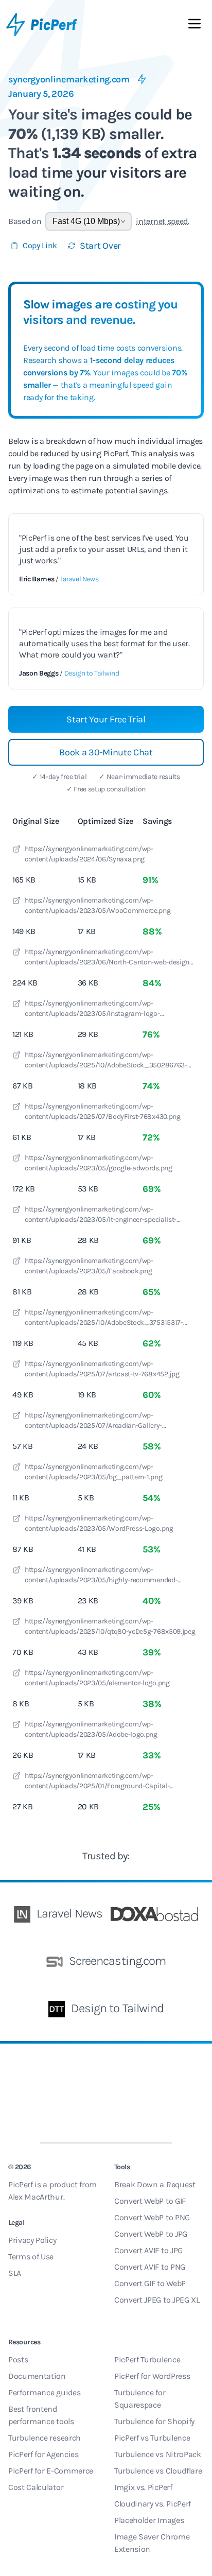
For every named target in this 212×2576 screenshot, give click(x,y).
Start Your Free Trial (106, 719)
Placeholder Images (149, 2520)
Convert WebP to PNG (152, 2217)
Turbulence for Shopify (154, 2421)
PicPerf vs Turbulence (152, 2438)
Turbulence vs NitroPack (158, 2454)
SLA (15, 2273)
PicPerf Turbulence (147, 2359)
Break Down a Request (155, 2184)
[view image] (16, 851)
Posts (18, 2359)
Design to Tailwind (92, 673)
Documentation (37, 2376)
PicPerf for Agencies (43, 2454)
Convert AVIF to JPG (148, 2250)
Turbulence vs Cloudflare (158, 2471)
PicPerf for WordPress (152, 2376)
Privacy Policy (32, 2240)
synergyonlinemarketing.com (69, 79)
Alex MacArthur (36, 2197)
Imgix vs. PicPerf (143, 2487)
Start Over (100, 246)
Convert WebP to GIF (150, 2201)
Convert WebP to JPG (151, 2234)
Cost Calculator (36, 2487)
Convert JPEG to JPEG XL (157, 2300)
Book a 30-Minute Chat (106, 752)
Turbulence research (45, 2438)
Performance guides (44, 2392)
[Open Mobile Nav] (195, 26)
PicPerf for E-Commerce (51, 2471)
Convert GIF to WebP (150, 2283)
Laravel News (79, 579)
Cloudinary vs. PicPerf (153, 2504)
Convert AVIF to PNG (150, 2267)
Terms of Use (31, 2257)
